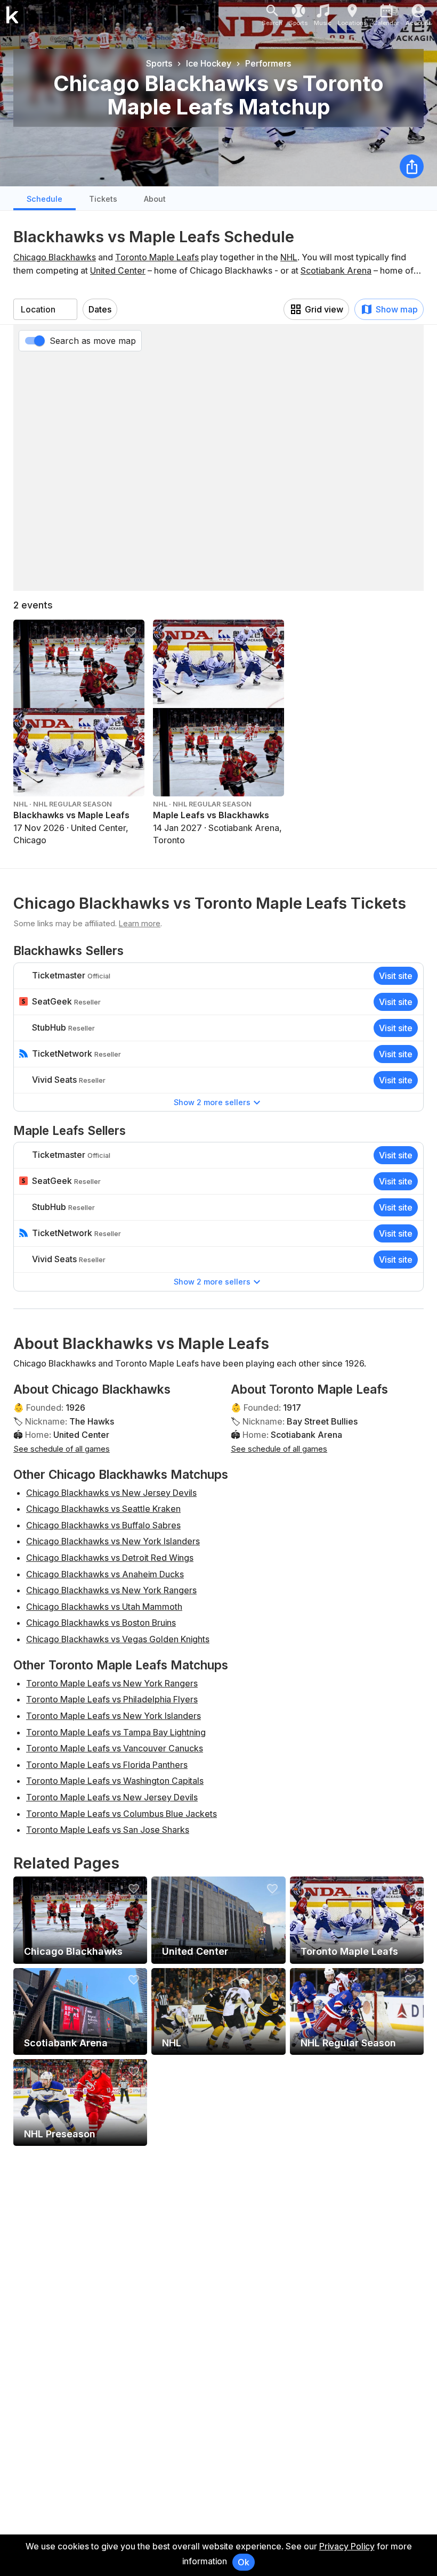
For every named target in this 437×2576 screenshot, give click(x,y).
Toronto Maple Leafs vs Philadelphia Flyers (112, 1699)
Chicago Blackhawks (55, 257)
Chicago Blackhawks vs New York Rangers (111, 1590)
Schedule (44, 199)
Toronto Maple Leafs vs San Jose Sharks (108, 1830)
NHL (289, 257)
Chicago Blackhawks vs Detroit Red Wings (110, 1558)
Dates (100, 309)
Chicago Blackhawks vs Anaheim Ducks (105, 1574)
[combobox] (45, 309)
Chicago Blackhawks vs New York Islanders (113, 1541)
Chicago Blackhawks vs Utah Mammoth (104, 1607)
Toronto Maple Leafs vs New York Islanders (114, 1716)
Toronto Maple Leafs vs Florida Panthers (107, 1765)
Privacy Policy (347, 2546)
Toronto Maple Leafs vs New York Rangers (112, 1683)
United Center (118, 270)
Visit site (396, 976)
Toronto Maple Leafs (157, 257)
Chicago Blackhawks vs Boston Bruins (101, 1623)
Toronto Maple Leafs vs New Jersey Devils (112, 1797)
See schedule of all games (62, 1449)
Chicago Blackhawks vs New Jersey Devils (111, 1493)
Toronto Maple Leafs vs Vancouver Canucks (115, 1748)
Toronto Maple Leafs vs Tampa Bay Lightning (116, 1732)
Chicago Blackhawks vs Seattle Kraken (103, 1509)
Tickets (103, 199)
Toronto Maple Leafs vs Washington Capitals (115, 1781)
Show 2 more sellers (212, 1102)
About (155, 199)
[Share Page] (412, 166)
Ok (244, 2562)
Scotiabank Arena (336, 270)
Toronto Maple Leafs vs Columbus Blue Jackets (122, 1814)
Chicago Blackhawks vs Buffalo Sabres (103, 1525)
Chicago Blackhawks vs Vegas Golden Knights (118, 1639)
